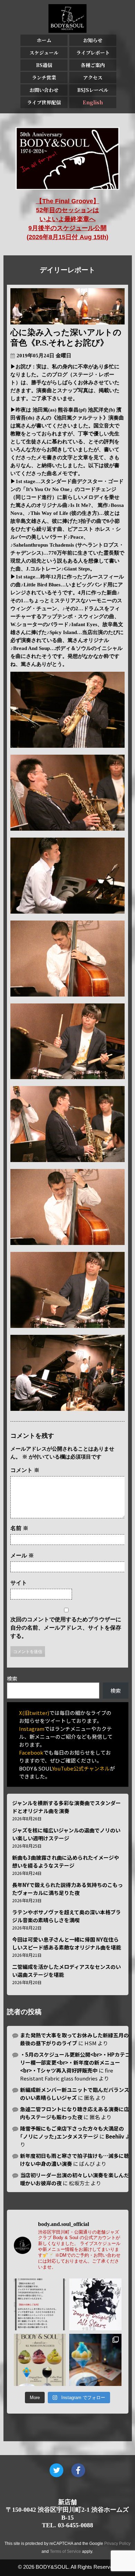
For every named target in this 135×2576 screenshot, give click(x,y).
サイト (19, 1583)
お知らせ (93, 40)
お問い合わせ (44, 90)
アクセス (93, 77)
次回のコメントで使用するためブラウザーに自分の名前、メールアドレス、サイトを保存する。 (66, 1628)
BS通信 (44, 65)
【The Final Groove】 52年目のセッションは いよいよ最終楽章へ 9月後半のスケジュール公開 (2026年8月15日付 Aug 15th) (67, 219)
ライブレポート (93, 53)
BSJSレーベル (93, 90)
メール (22, 1555)
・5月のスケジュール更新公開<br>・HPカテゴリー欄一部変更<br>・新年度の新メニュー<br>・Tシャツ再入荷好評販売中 (75, 2062)
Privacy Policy (117, 2544)
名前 (19, 1528)
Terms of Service (65, 2551)
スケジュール (44, 53)
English (93, 102)
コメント (25, 1470)
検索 (12, 1678)
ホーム (44, 40)
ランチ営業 (44, 77)
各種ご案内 (93, 65)
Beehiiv (115, 2136)
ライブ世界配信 (44, 102)
